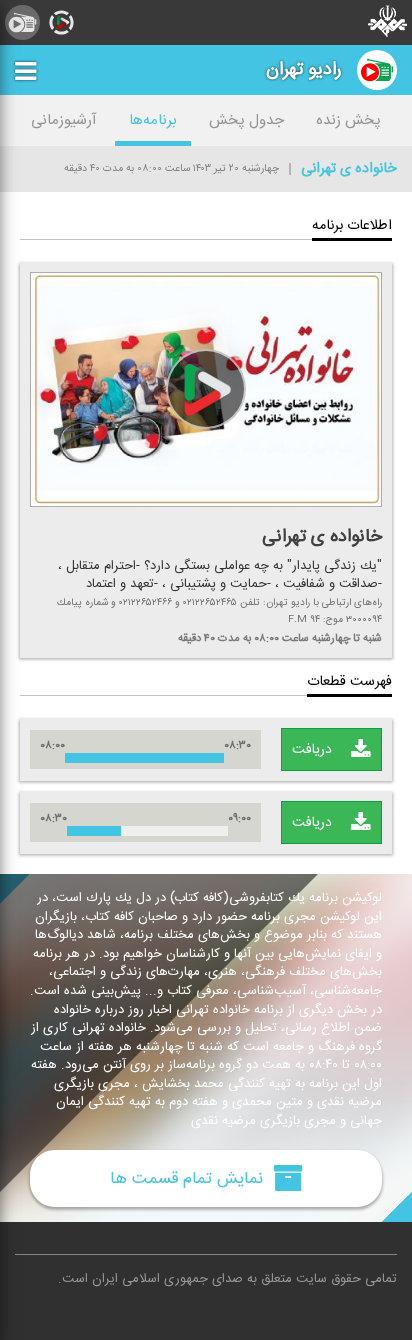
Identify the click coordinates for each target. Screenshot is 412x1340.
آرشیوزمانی (64, 120)
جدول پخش (246, 120)
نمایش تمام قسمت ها (189, 1179)
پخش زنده (348, 120)
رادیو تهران (304, 69)
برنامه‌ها (153, 120)
